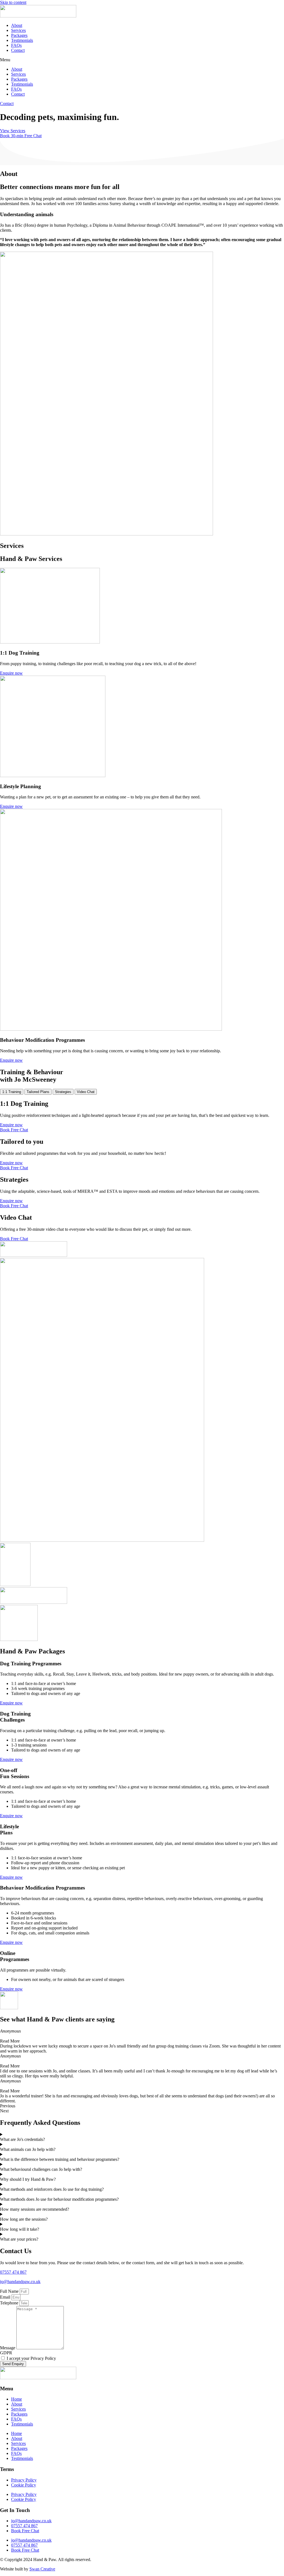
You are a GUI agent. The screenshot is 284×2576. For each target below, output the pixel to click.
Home (17, 2399)
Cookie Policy (24, 2485)
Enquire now (11, 1703)
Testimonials (22, 40)
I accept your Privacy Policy (31, 2358)
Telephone (10, 2303)
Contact (18, 50)
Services (18, 30)
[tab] (12, 1092)
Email (6, 2297)
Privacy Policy (24, 2480)
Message (8, 2348)
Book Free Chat (25, 2531)
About (17, 25)
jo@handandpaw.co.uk (20, 2282)
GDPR (6, 2353)
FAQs (16, 45)
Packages (19, 35)
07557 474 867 (13, 2272)
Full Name (10, 2291)
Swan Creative (42, 2569)
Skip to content (13, 2)
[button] (142, 60)
